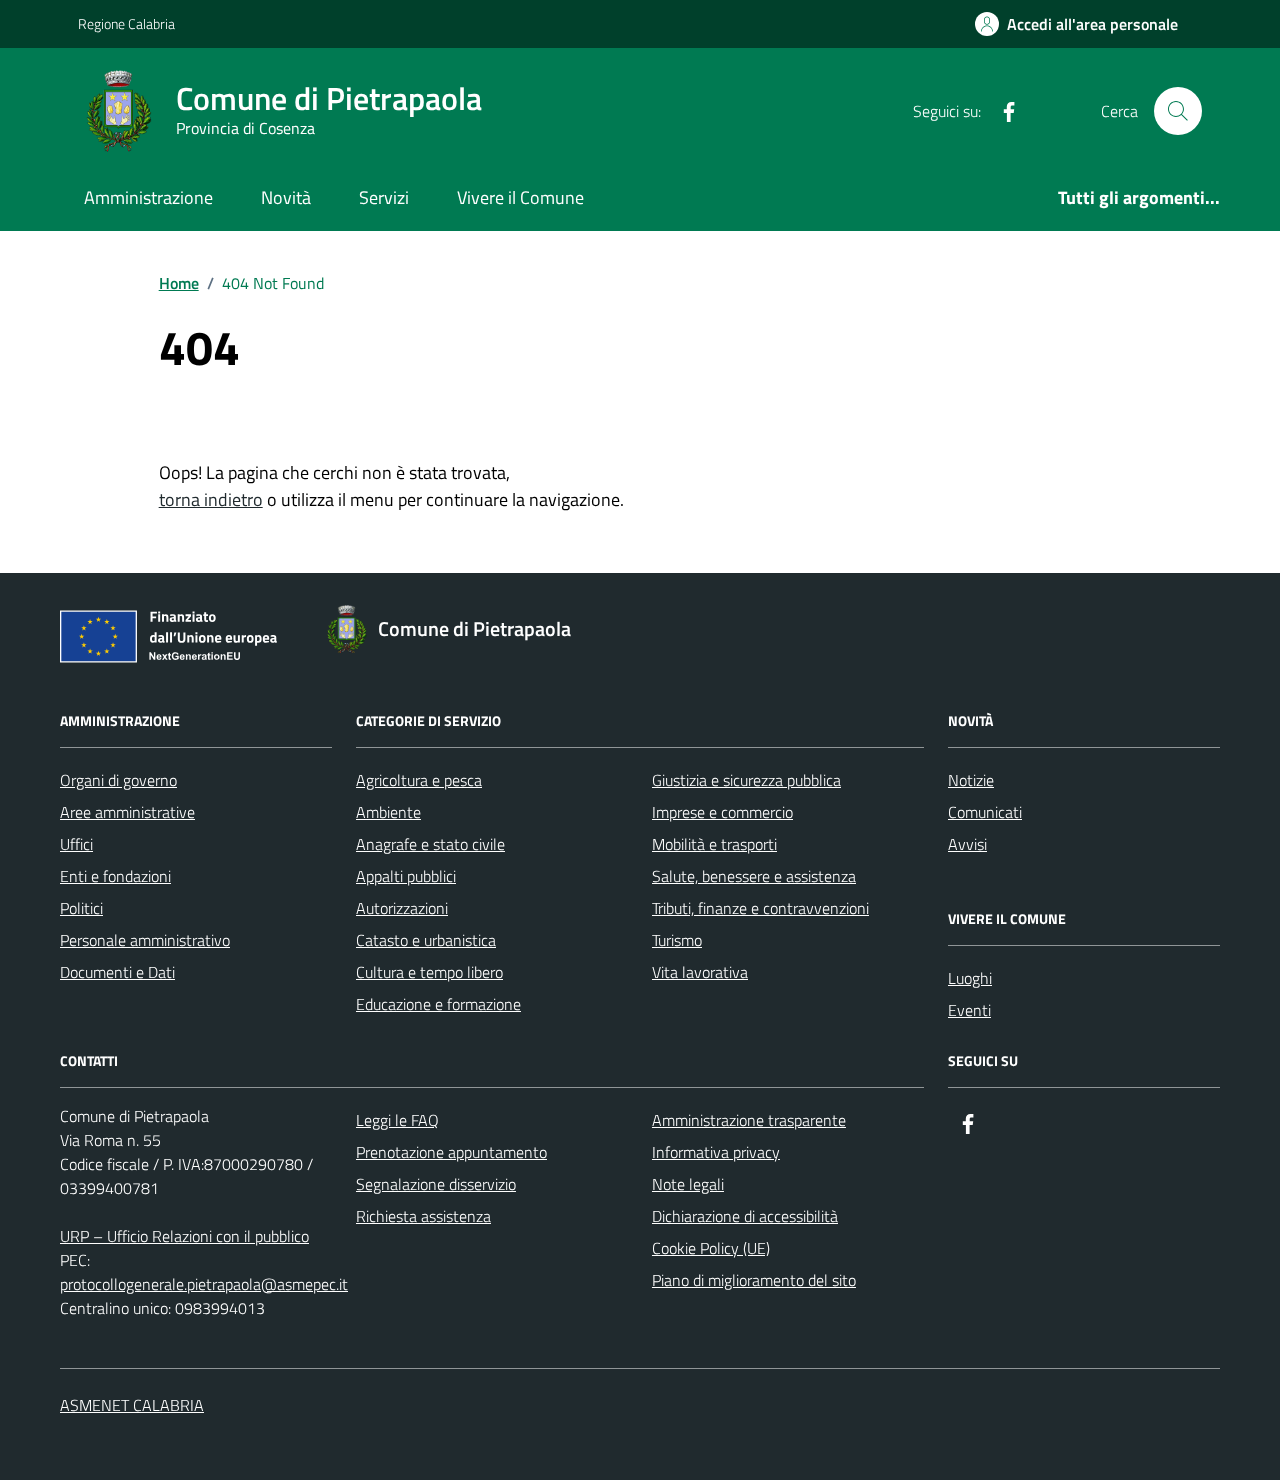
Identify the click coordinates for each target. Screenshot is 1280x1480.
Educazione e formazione (438, 1004)
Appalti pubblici (406, 876)
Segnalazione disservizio (436, 1184)
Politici (81, 908)
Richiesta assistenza (423, 1216)
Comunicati (985, 812)
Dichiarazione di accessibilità (745, 1216)
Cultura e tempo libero (429, 972)
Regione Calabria (126, 23)
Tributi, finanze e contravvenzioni (760, 908)
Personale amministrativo (145, 940)
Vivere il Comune (520, 197)
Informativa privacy (716, 1152)
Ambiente (388, 812)
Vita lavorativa (700, 972)
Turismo (677, 940)
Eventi (969, 1010)
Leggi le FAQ (397, 1120)
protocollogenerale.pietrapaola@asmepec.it (204, 1284)
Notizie (971, 780)
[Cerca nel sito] (1178, 111)
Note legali (688, 1184)
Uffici (76, 844)
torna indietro (211, 499)
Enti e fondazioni (115, 876)
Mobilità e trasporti (714, 844)
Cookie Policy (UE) (711, 1248)
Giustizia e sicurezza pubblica (746, 780)
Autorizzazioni (402, 908)
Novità (286, 197)
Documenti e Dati (117, 972)
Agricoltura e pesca (419, 780)
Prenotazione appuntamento (451, 1152)
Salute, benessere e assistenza (754, 876)
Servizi (384, 197)
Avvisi (967, 844)
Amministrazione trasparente (749, 1120)
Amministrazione (148, 197)
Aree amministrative (127, 812)
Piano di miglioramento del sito (754, 1280)
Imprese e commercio (722, 812)
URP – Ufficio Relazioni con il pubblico (184, 1236)
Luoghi (970, 978)
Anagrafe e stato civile (430, 844)
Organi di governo (118, 780)
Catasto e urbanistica (426, 940)
